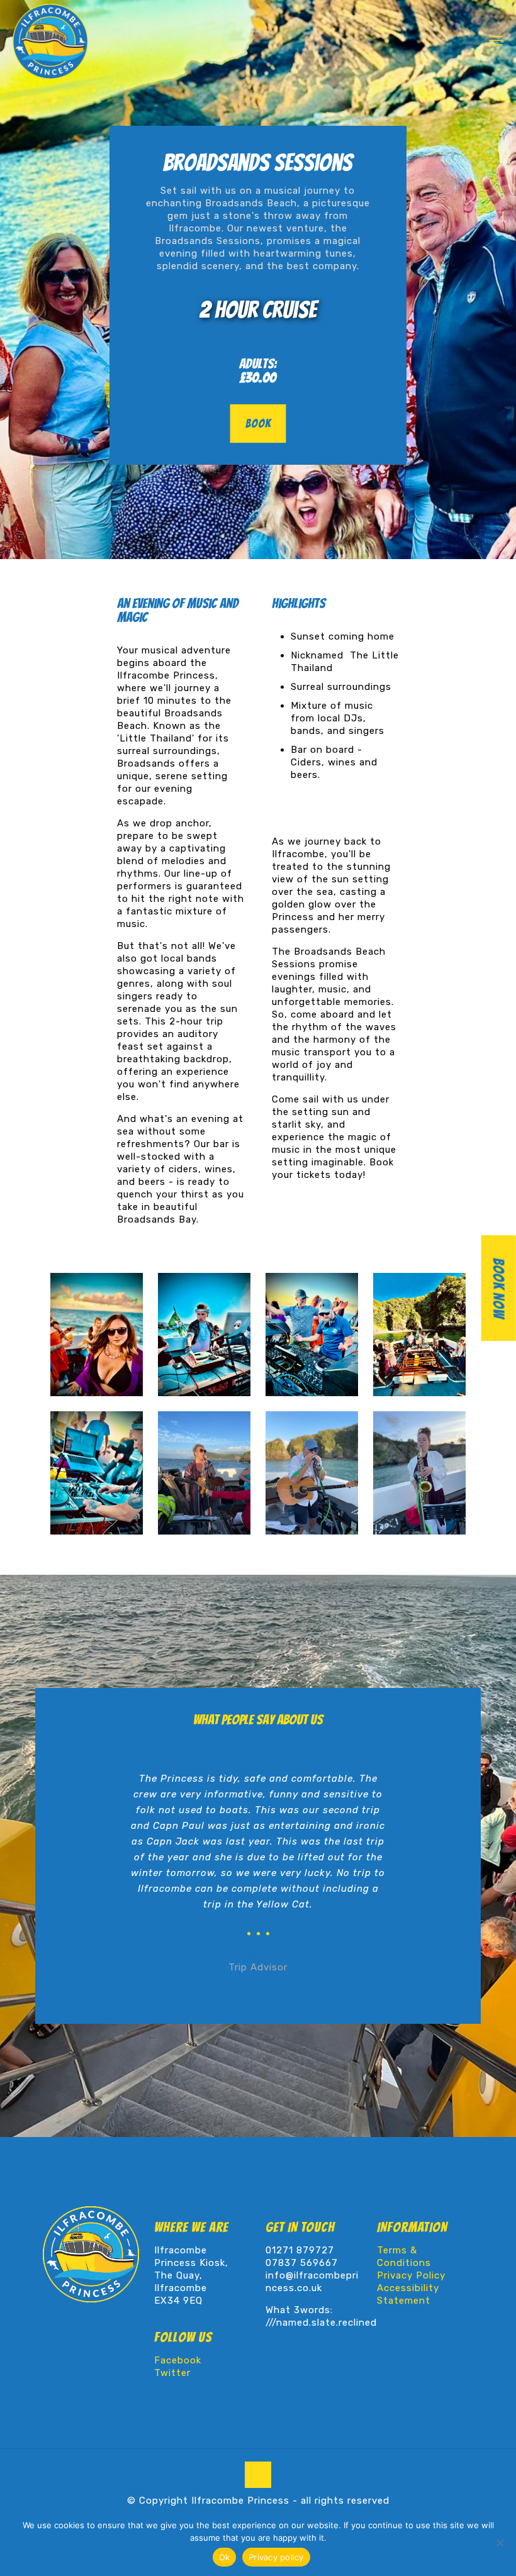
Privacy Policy (411, 2275)
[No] (500, 2543)
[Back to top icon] (258, 2475)
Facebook (178, 2360)
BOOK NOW (499, 1288)
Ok (225, 2557)
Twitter (172, 2373)
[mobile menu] (496, 41)
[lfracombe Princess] (50, 41)
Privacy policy (276, 2557)
